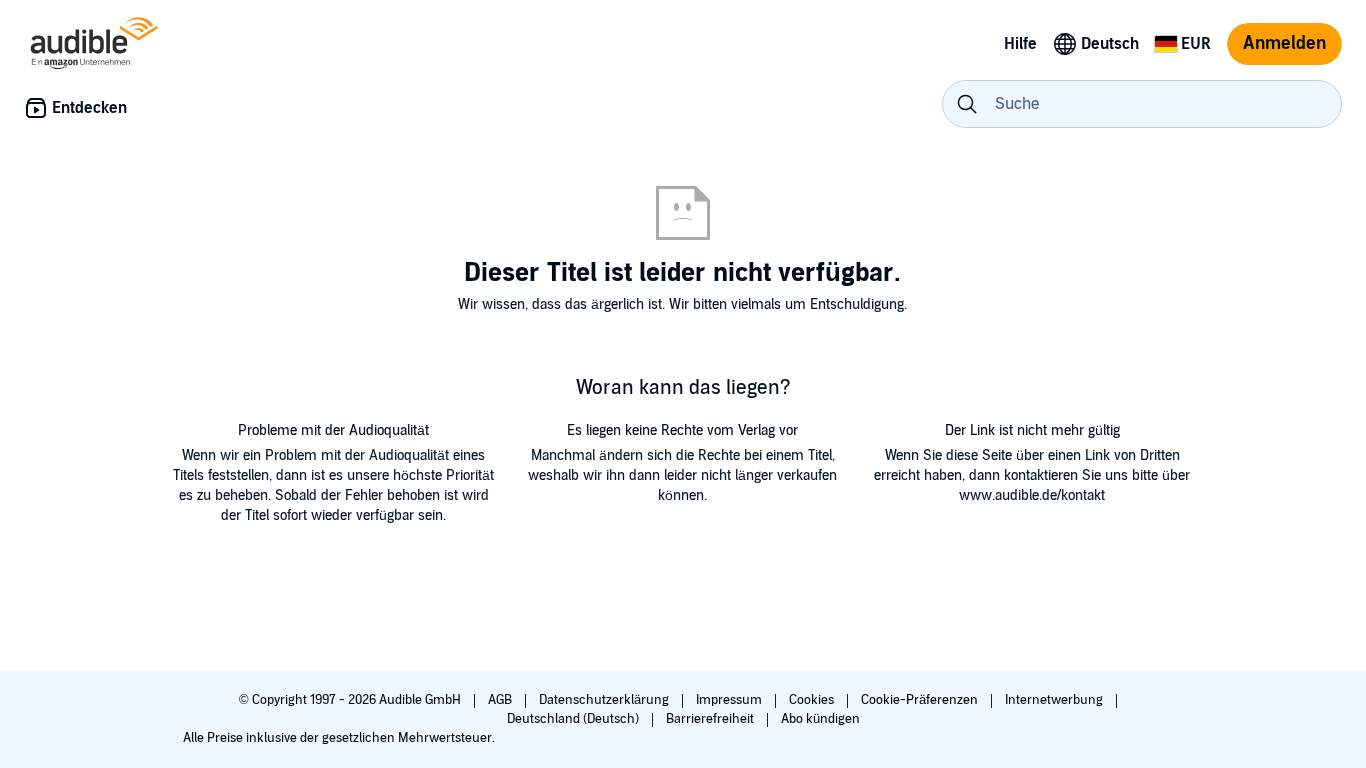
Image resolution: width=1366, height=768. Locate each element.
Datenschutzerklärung (605, 700)
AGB (501, 700)
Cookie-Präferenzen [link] (919, 700)
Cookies (813, 700)
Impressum (730, 700)
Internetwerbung (1055, 700)
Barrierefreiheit (711, 719)
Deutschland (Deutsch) (574, 719)
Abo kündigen (820, 719)
